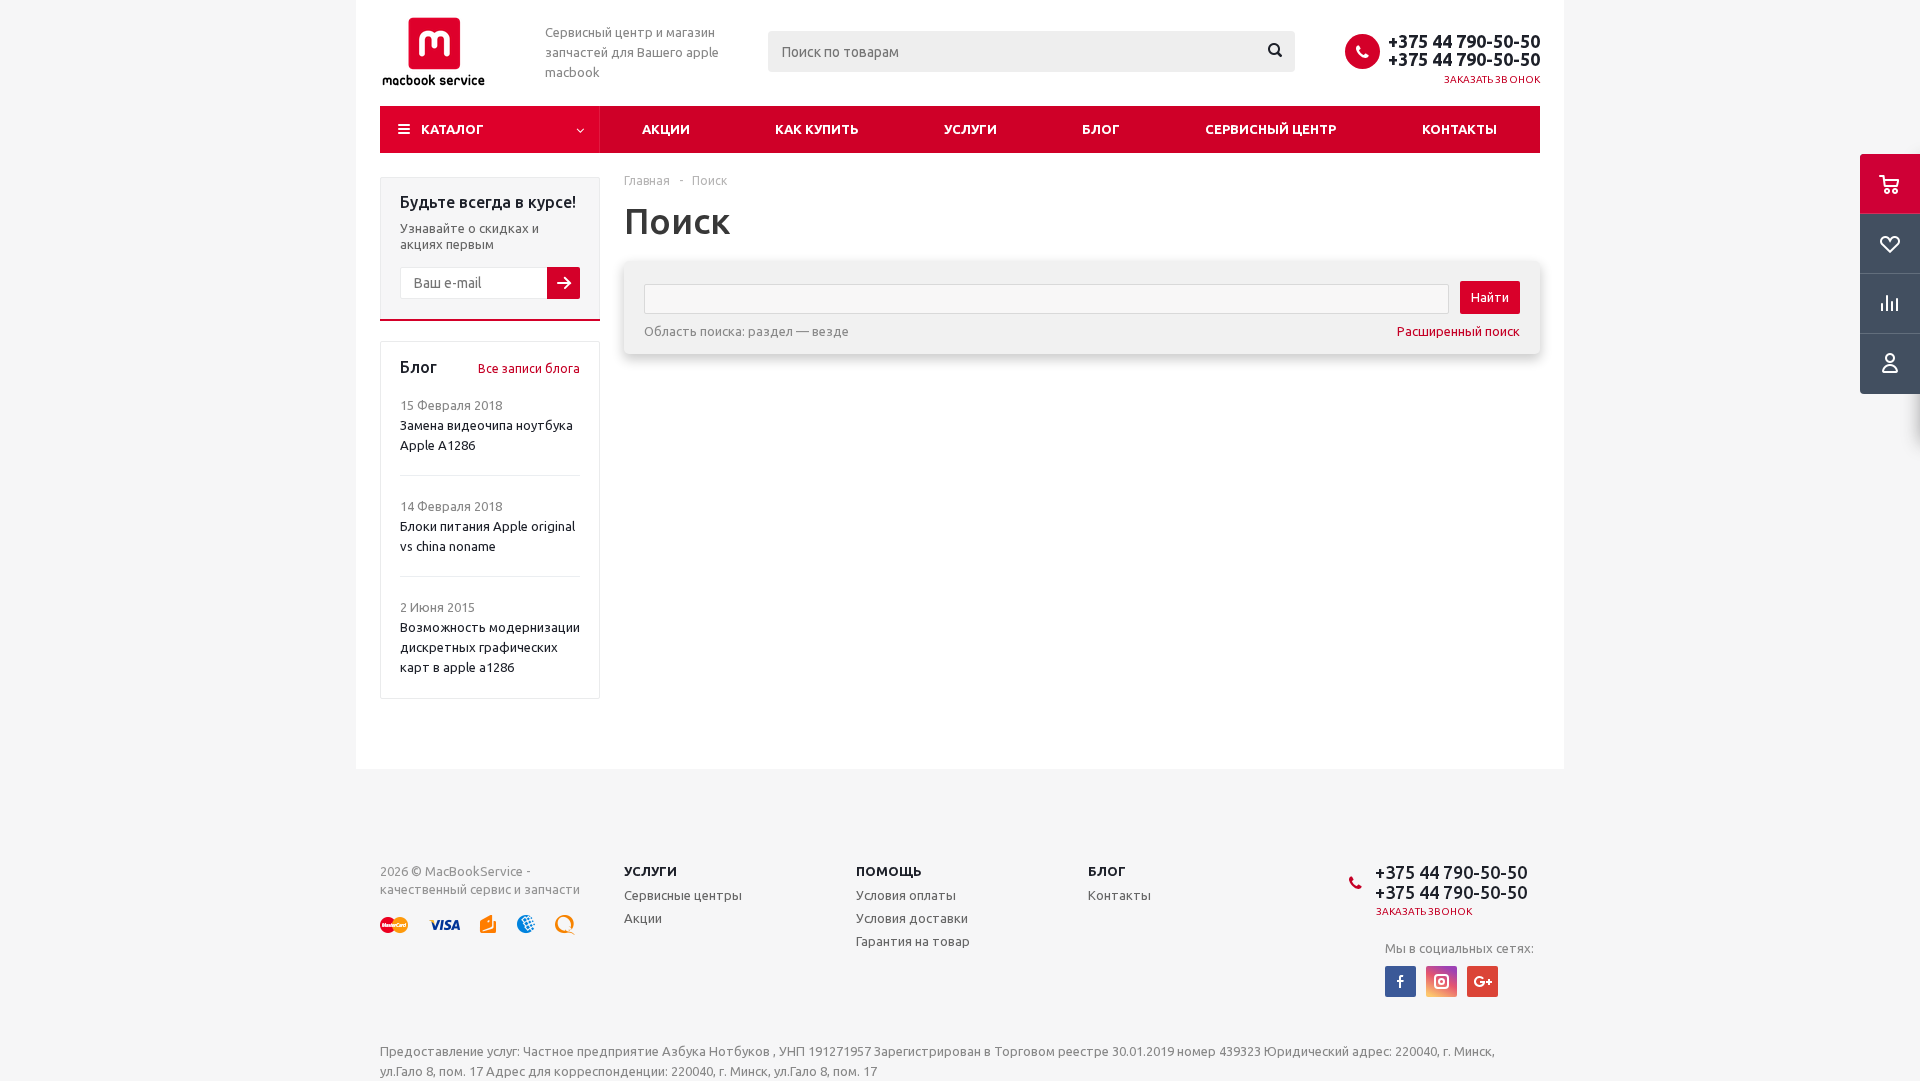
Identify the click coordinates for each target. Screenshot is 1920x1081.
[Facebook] (1400, 981)
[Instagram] (1441, 981)
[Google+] (1482, 981)
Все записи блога (529, 368)
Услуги (970, 129)
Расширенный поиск (1458, 331)
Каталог (452, 129)
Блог (1101, 129)
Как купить (817, 129)
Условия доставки (912, 918)
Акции (666, 129)
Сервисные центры (683, 895)
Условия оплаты (906, 895)
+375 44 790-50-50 (1464, 41)
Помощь (889, 871)
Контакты (1459, 129)
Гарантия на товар (913, 941)
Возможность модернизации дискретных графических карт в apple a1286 (490, 647)
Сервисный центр (1270, 129)
